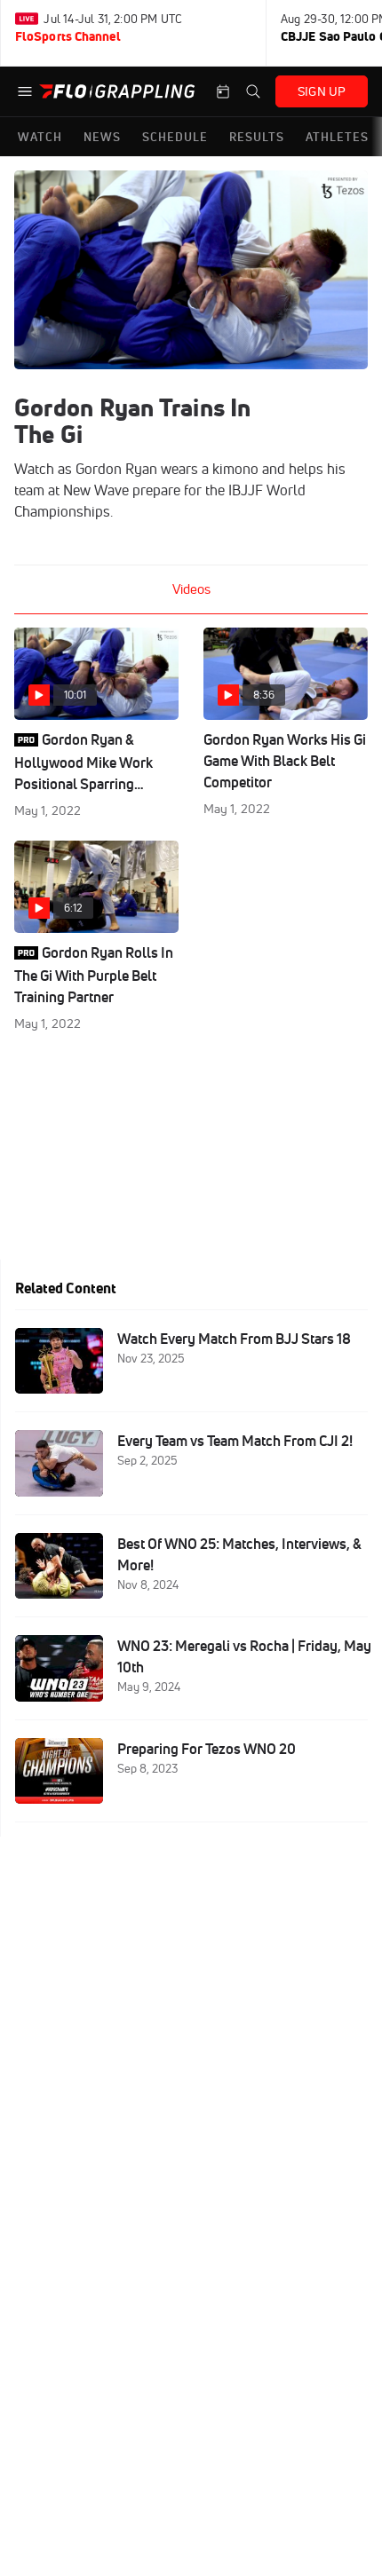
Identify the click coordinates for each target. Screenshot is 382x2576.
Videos (191, 589)
